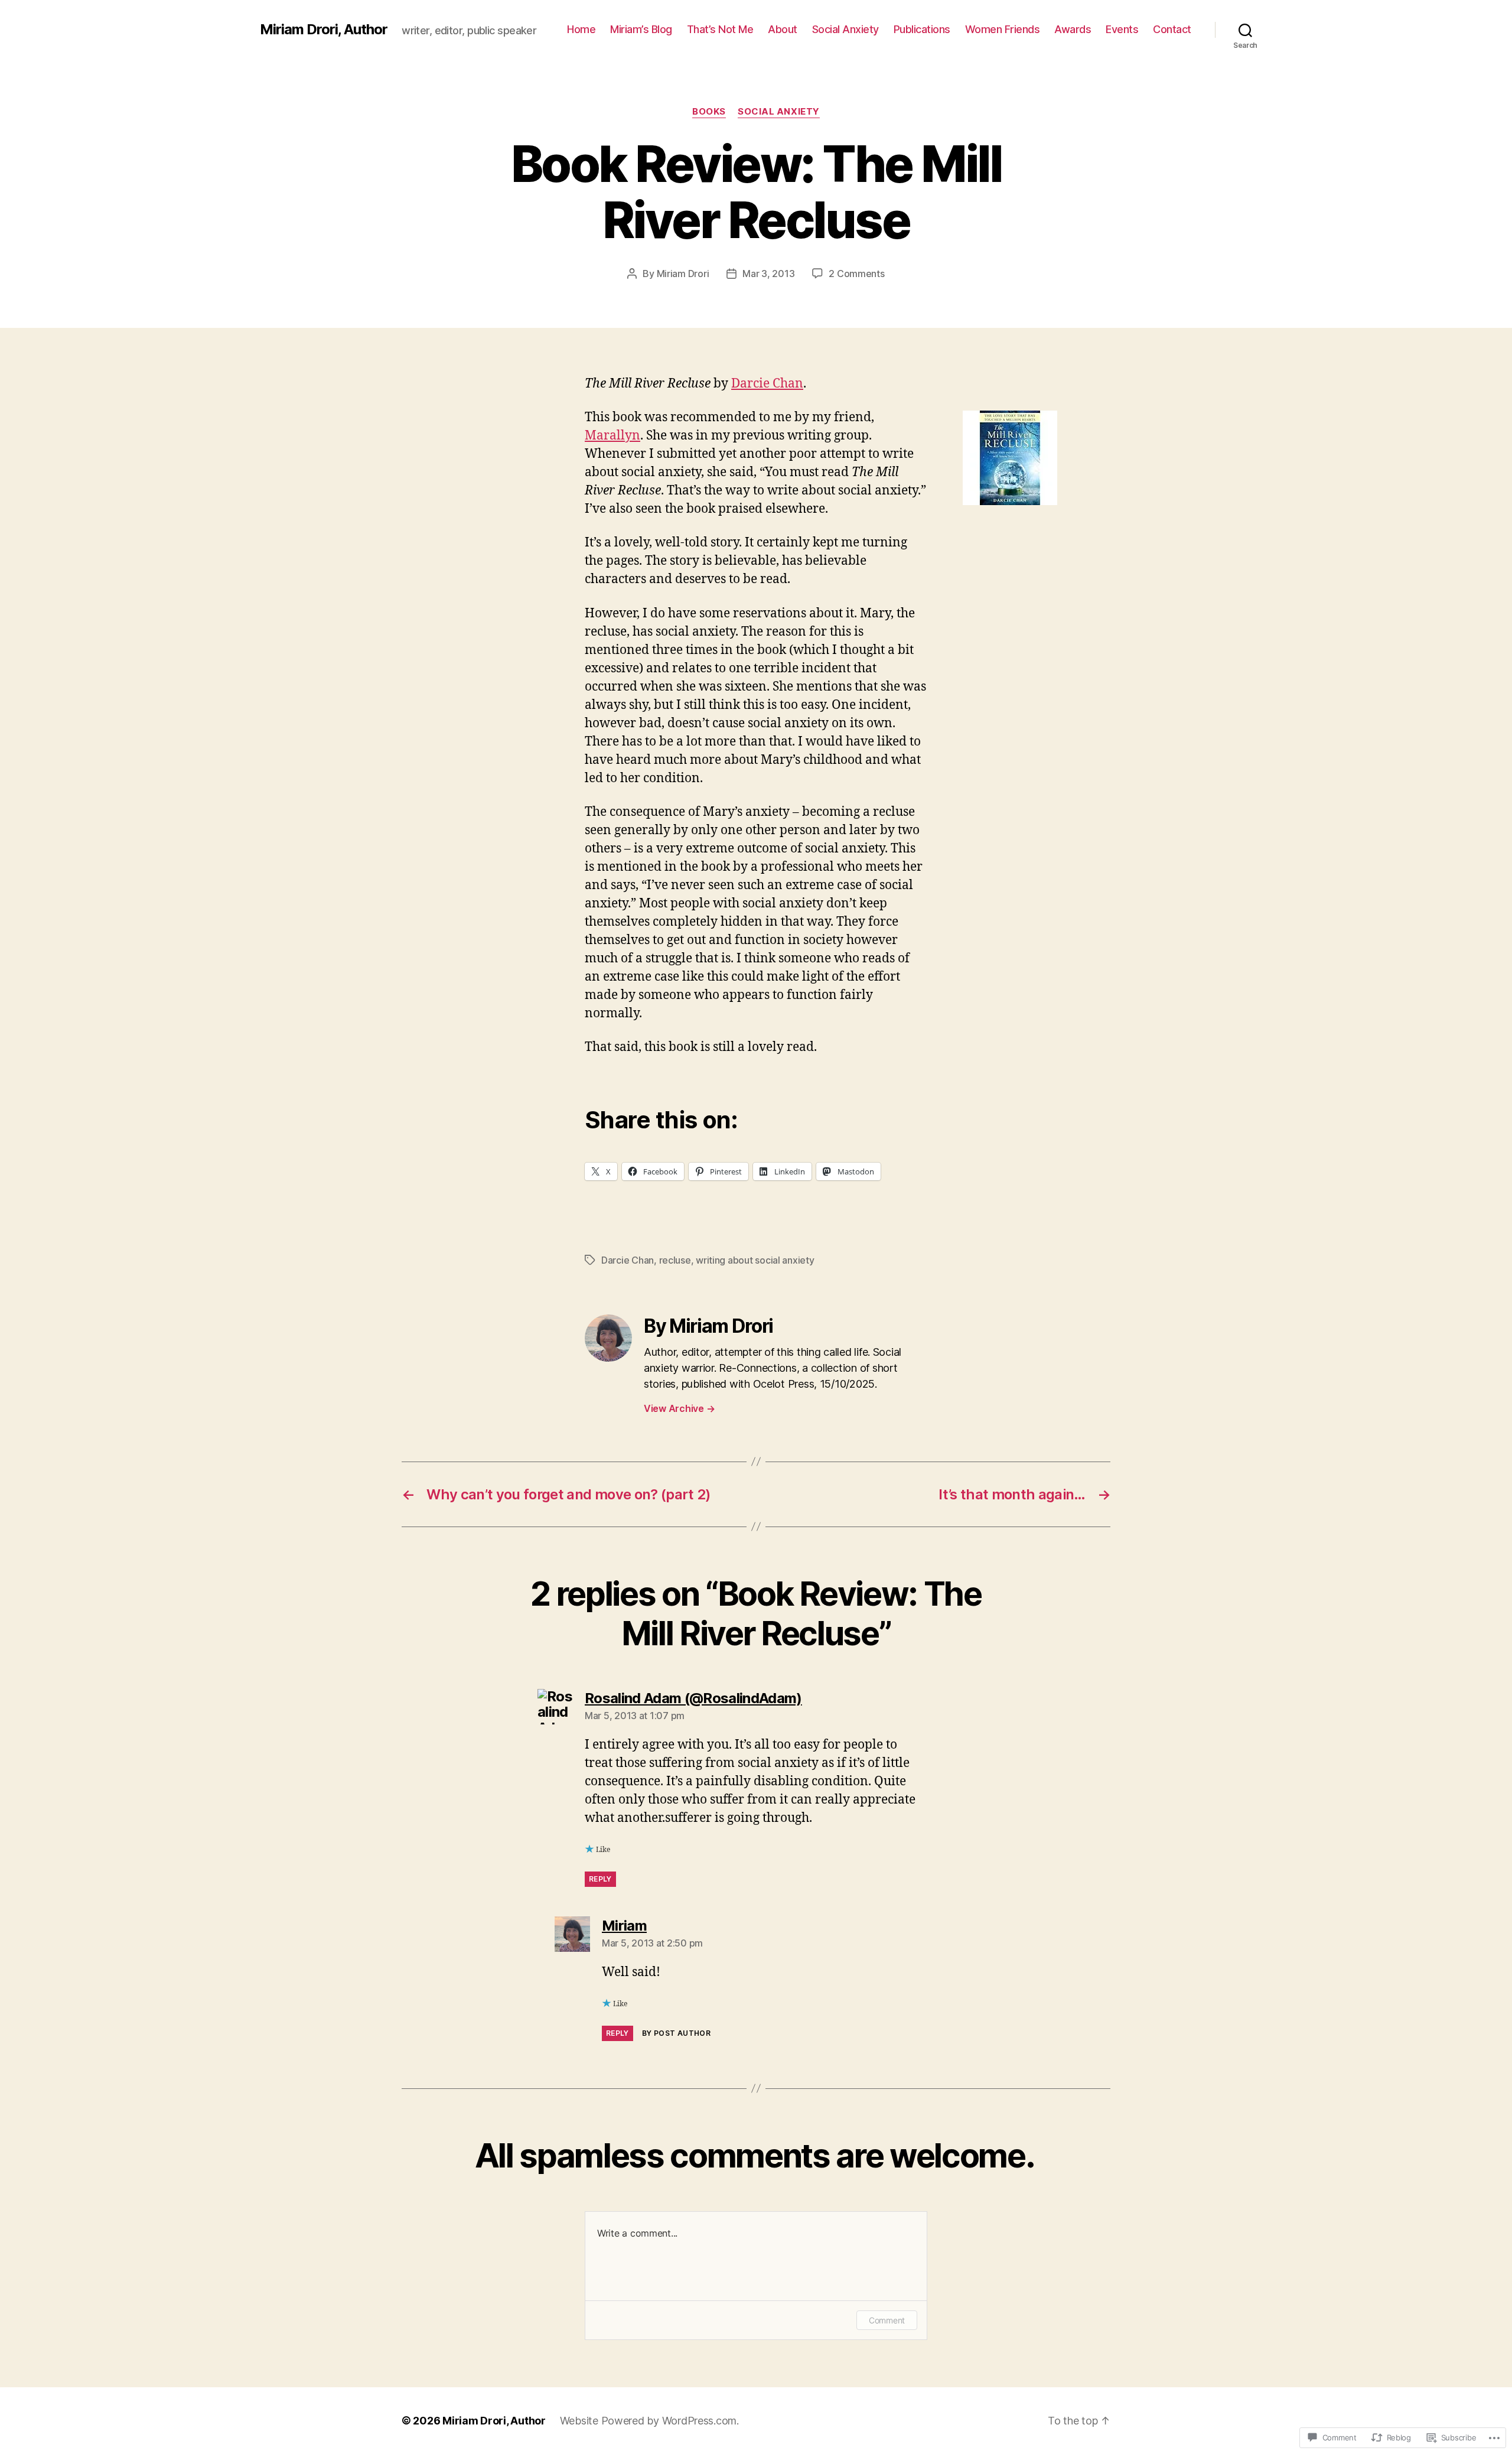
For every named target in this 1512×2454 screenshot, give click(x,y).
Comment (887, 2320)
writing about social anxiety (755, 1260)
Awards (1073, 29)
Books (709, 112)
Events (1122, 29)
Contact (1172, 29)
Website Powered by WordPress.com (648, 2421)
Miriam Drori (683, 274)
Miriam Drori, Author (324, 30)
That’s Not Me (720, 29)
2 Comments (856, 274)
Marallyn (612, 436)
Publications (922, 29)
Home (581, 29)
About (783, 29)
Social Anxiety (845, 29)
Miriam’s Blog (641, 29)
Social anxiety (779, 112)
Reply (600, 1879)
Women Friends (1003, 29)
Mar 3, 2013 (768, 274)
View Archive (679, 1408)
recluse (675, 1260)
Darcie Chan (767, 384)
